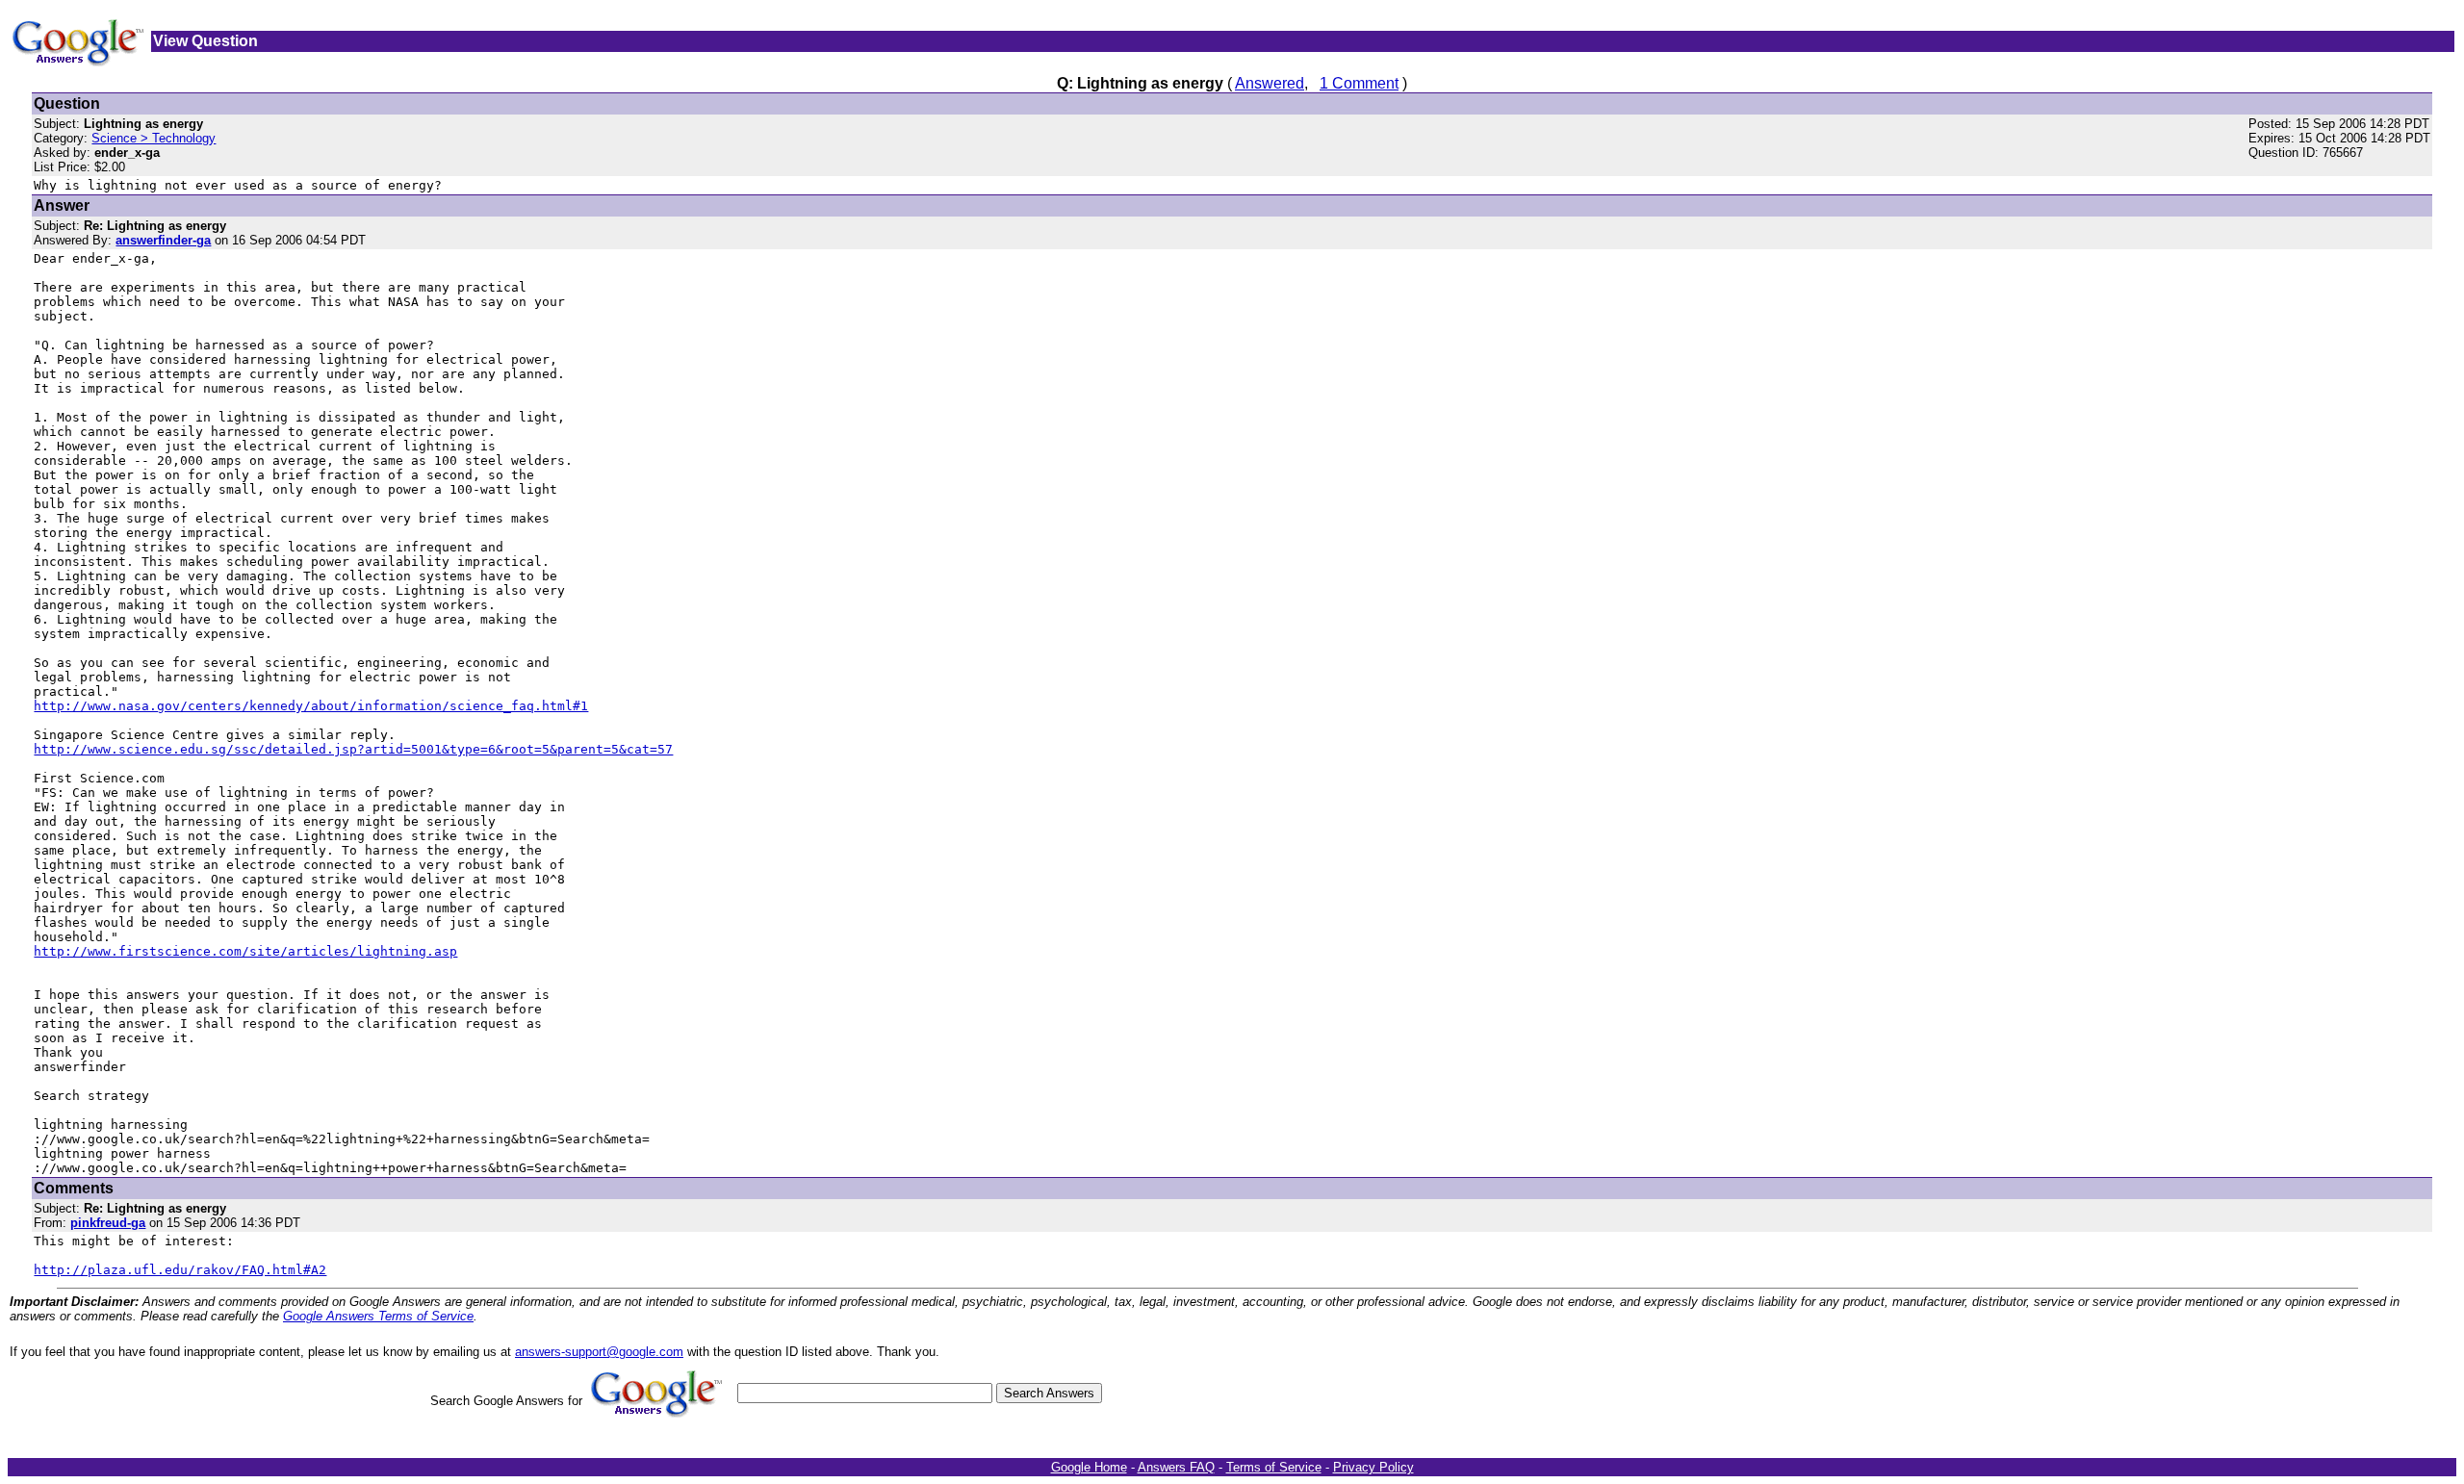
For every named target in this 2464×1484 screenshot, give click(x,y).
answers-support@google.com (599, 1352)
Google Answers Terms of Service (378, 1316)
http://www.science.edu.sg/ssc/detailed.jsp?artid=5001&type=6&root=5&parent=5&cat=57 (353, 749)
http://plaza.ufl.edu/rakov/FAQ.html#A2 (180, 1270)
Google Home (1089, 1467)
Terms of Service (1274, 1467)
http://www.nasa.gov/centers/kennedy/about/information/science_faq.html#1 (311, 706)
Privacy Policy (1373, 1467)
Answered (1270, 83)
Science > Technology (154, 138)
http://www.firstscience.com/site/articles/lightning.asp (245, 951)
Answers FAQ (1176, 1467)
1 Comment (1359, 83)
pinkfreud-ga (108, 1223)
